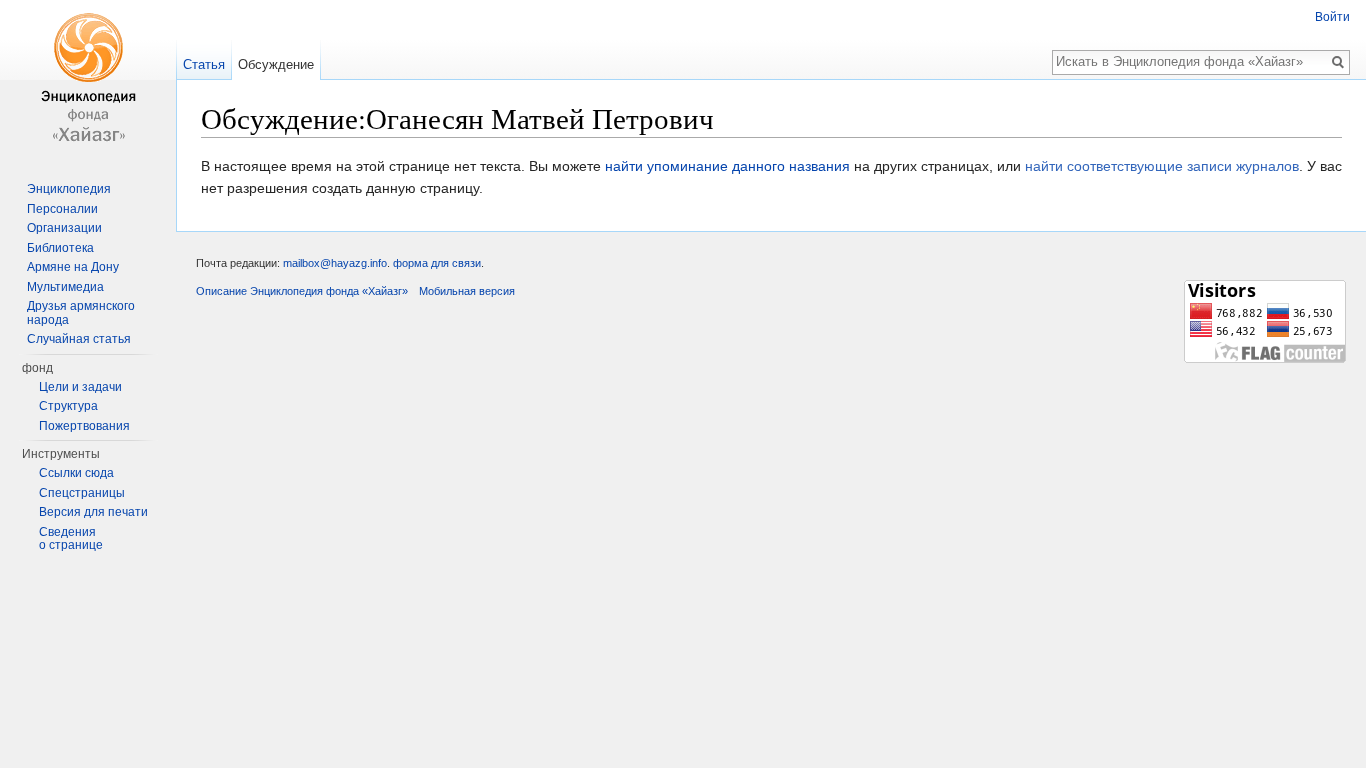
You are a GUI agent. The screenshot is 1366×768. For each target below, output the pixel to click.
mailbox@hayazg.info (335, 263)
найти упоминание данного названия (727, 166)
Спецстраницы (82, 493)
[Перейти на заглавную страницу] (88, 80)
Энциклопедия (69, 189)
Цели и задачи (80, 387)
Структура (68, 406)
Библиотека (60, 248)
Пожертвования (84, 426)
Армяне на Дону (73, 267)
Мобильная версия (467, 291)
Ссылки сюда (76, 473)
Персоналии (62, 209)
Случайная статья (79, 339)
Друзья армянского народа (81, 313)
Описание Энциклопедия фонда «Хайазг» (302, 291)
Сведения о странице (71, 539)
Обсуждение (276, 64)
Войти (1332, 17)
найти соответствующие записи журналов (1162, 166)
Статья (204, 64)
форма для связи (437, 263)
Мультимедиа (65, 287)
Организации (64, 228)
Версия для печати (93, 512)
